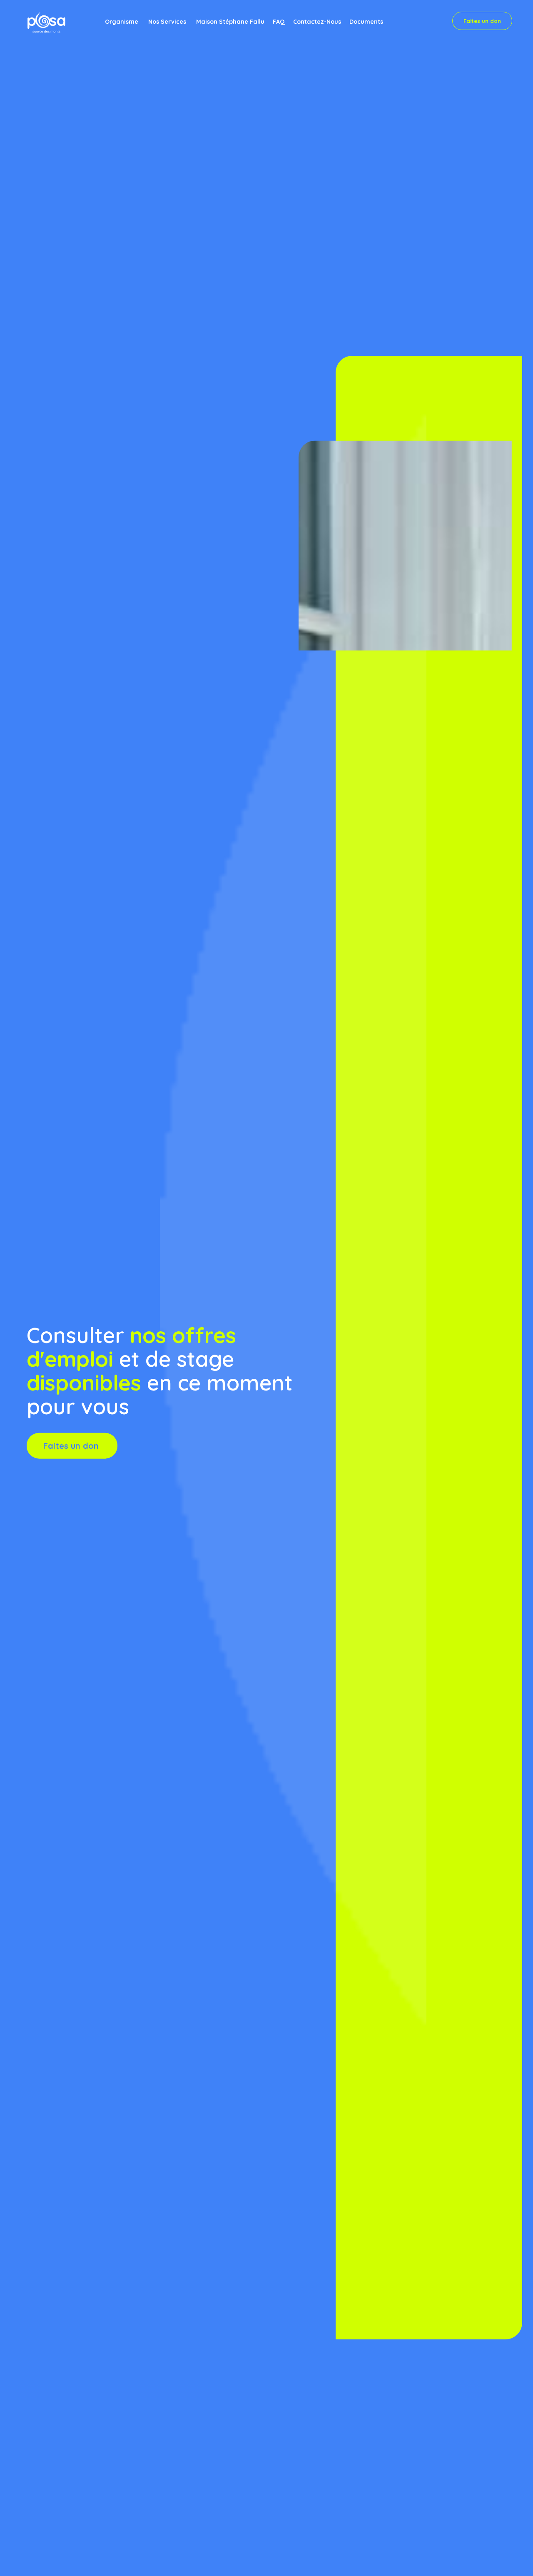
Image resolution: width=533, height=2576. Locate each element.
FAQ (279, 22)
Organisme (122, 22)
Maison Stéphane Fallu (230, 22)
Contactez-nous (317, 22)
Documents (366, 22)
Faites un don (482, 21)
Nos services (167, 22)
